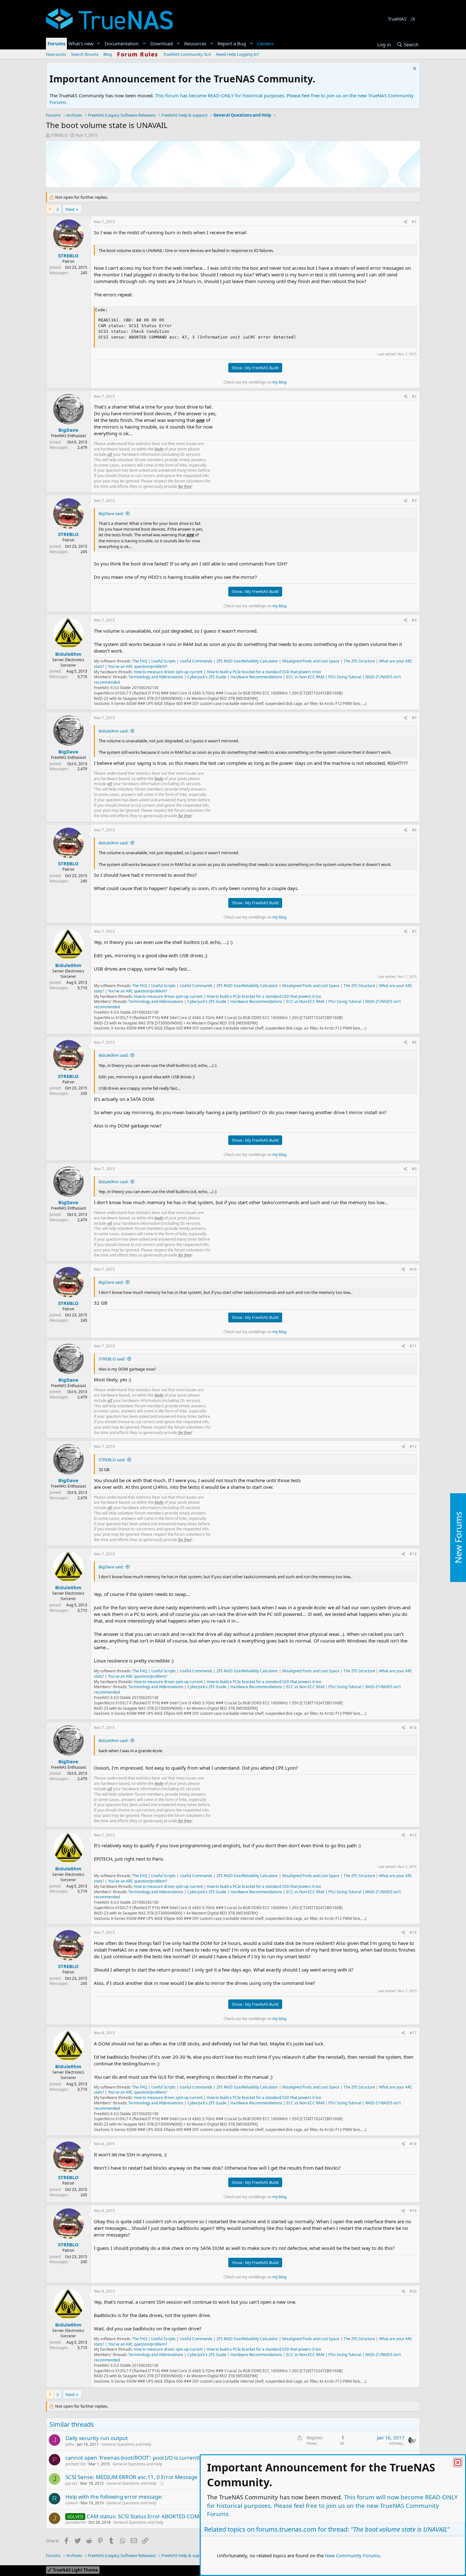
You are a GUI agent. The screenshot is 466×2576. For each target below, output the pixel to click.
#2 (414, 396)
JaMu (70, 2444)
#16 (413, 1932)
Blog (108, 54)
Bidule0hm (68, 654)
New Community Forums (352, 2555)
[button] (99, 44)
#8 (414, 1042)
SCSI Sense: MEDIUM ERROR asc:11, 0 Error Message (131, 2477)
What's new (81, 43)
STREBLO (59, 135)
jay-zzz (71, 2483)
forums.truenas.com (286, 2529)
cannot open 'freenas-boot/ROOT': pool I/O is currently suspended (148, 2458)
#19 (413, 2211)
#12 (413, 1446)
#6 (414, 830)
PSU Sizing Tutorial (345, 677)
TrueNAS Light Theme (75, 2570)
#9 (414, 1169)
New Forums (458, 1538)
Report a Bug (232, 43)
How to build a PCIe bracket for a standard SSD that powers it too (264, 672)
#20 (413, 2291)
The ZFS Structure (359, 661)
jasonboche (75, 2522)
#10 (413, 1269)
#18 (413, 2144)
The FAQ (140, 661)
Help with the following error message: (114, 2497)
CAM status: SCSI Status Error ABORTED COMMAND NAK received (168, 2516)
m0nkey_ (397, 2443)
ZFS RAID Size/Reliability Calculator (247, 661)
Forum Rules (138, 54)
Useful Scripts (163, 661)
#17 (413, 2033)
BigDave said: (111, 513)
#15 (413, 1835)
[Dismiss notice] (414, 69)
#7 (414, 931)
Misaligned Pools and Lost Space (311, 661)
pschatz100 (75, 2464)
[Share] (406, 222)
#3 (414, 501)
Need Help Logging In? (238, 54)
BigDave (68, 430)
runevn (71, 2503)
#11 (413, 1346)
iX (413, 19)
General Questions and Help (126, 2444)
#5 (414, 718)
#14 (413, 1728)
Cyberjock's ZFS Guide (207, 677)
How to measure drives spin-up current (168, 672)
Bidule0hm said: (113, 731)
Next (70, 209)
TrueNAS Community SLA (187, 54)
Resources (195, 43)
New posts (56, 54)
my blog (279, 382)
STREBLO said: (112, 1359)
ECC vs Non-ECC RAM (305, 677)
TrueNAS (397, 19)
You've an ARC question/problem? (138, 666)
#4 (414, 620)
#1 (414, 222)
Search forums (85, 54)
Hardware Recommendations (256, 677)
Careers (265, 43)
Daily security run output (97, 2438)
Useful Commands (196, 661)
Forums (56, 43)
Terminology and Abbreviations (156, 677)
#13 (413, 1554)
